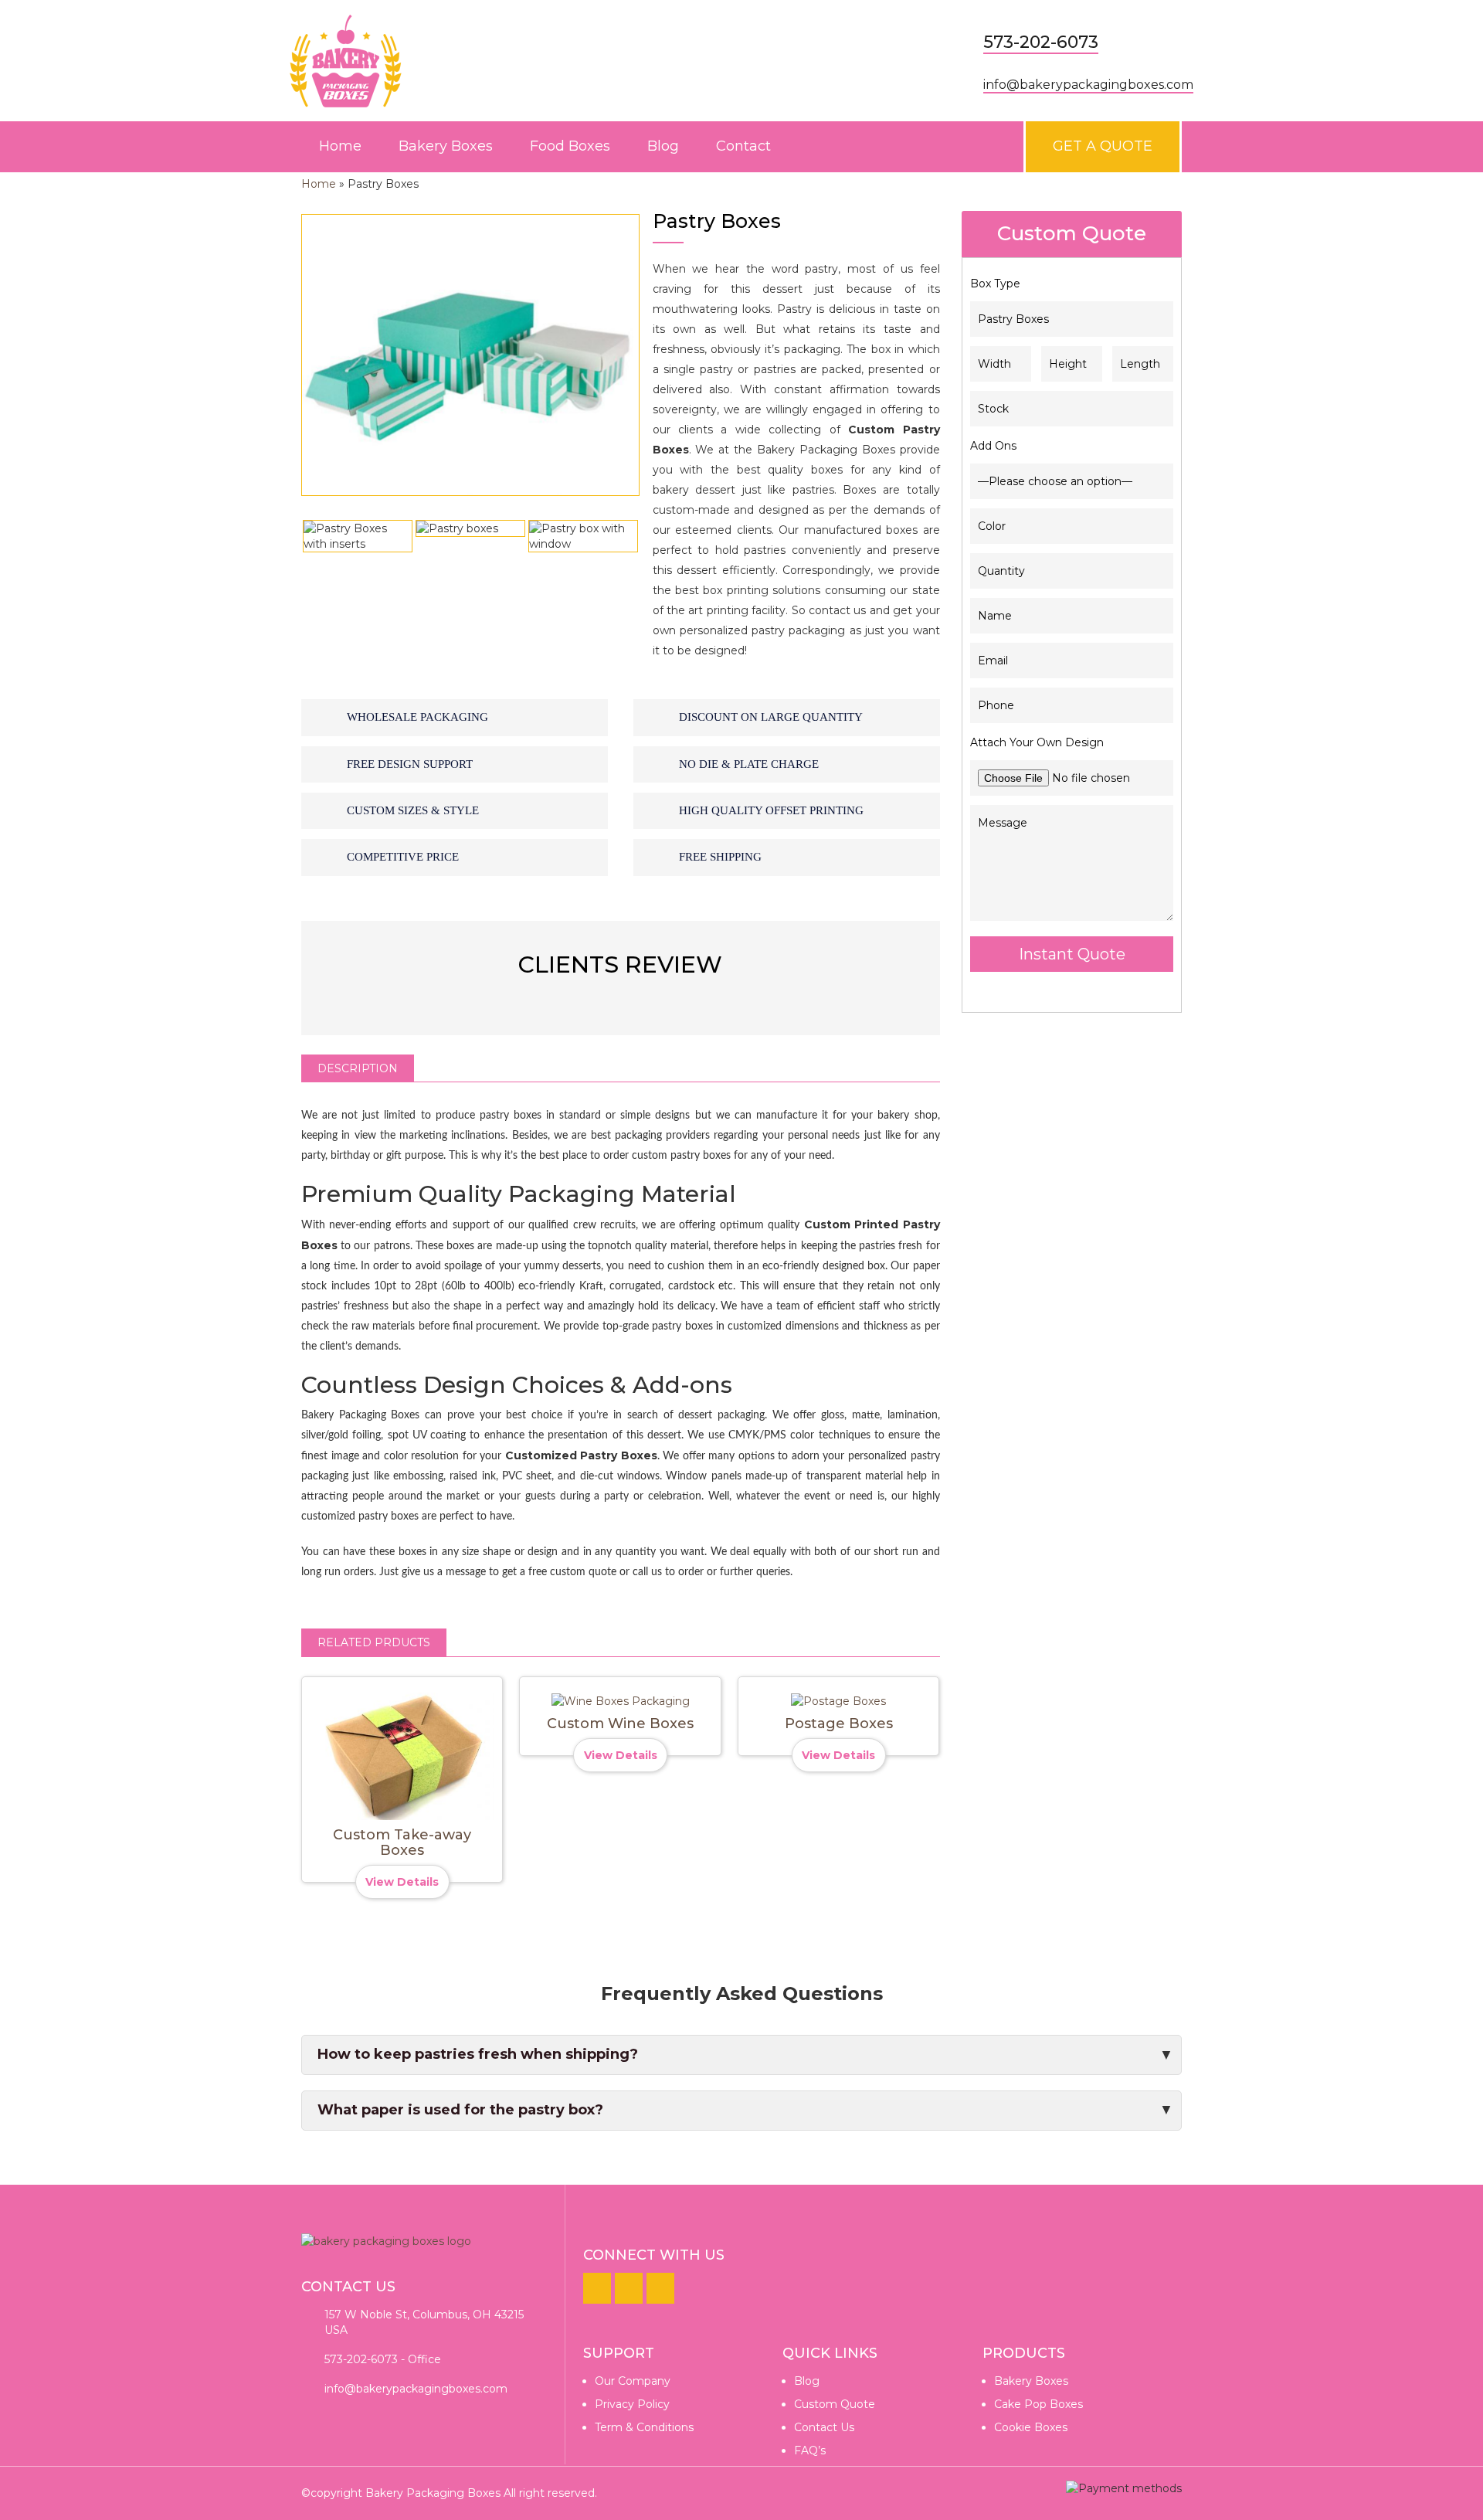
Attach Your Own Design (1037, 742)
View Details (402, 1882)
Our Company (633, 2381)
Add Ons (993, 446)
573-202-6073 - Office (383, 2359)
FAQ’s (810, 2450)
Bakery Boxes (446, 146)
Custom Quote (835, 2404)
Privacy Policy (632, 2404)
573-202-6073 (1041, 42)
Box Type (995, 284)
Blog (663, 146)
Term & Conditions (644, 2427)
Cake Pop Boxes (1038, 2404)
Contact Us (824, 2427)
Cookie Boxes (1031, 2427)
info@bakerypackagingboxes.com (1088, 85)
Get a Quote (1103, 146)
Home (340, 146)
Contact (743, 146)
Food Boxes (570, 146)
